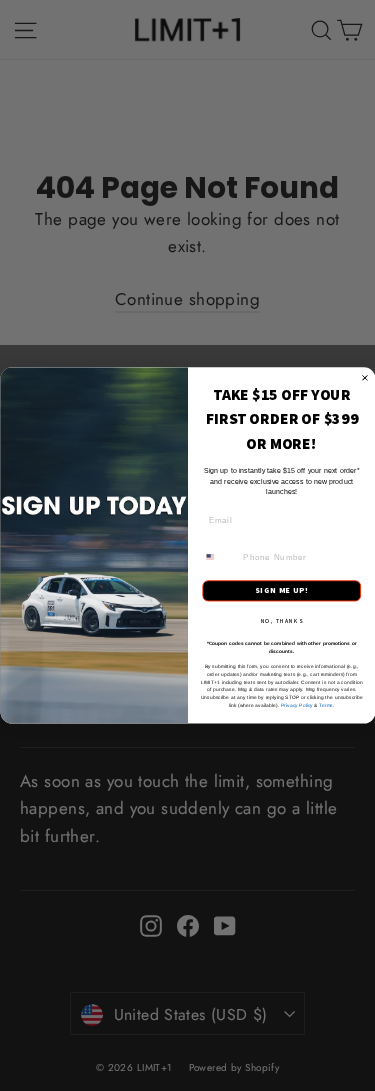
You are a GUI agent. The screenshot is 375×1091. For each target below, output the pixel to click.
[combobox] (219, 557)
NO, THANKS (281, 620)
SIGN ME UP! (281, 591)
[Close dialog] (365, 378)
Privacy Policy (296, 704)
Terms (326, 704)
